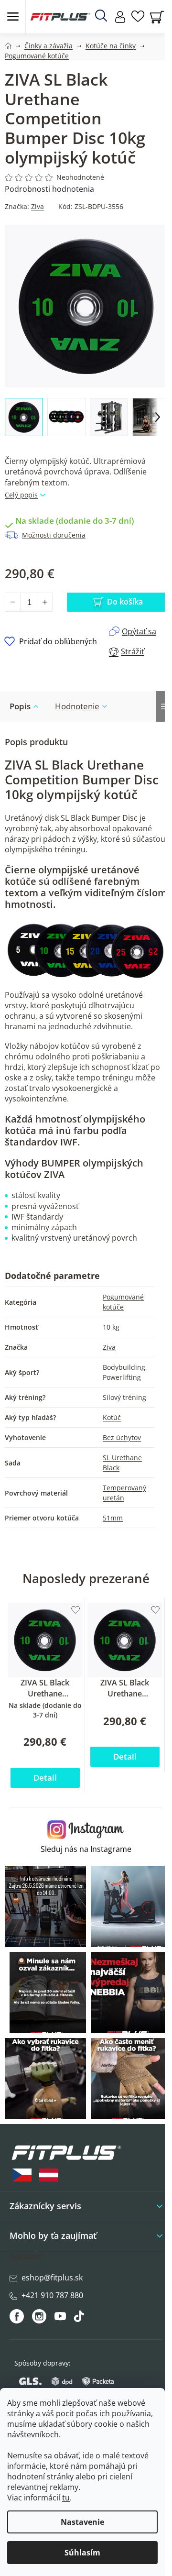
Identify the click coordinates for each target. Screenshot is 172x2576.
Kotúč (112, 1417)
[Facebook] (17, 2316)
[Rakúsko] (49, 2175)
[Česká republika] (22, 2175)
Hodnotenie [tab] (77, 706)
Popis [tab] (20, 706)
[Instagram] (39, 2316)
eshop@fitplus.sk (52, 2278)
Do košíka (125, 602)
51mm (113, 1518)
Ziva (38, 206)
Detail (45, 1778)
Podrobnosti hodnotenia (49, 189)
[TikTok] (80, 2319)
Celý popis (21, 495)
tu (66, 2498)
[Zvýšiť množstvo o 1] (44, 602)
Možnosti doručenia (54, 535)
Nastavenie (82, 2522)
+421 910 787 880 (52, 2295)
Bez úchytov (122, 1437)
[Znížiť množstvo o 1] (13, 602)
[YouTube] (61, 2319)
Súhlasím (82, 2553)
